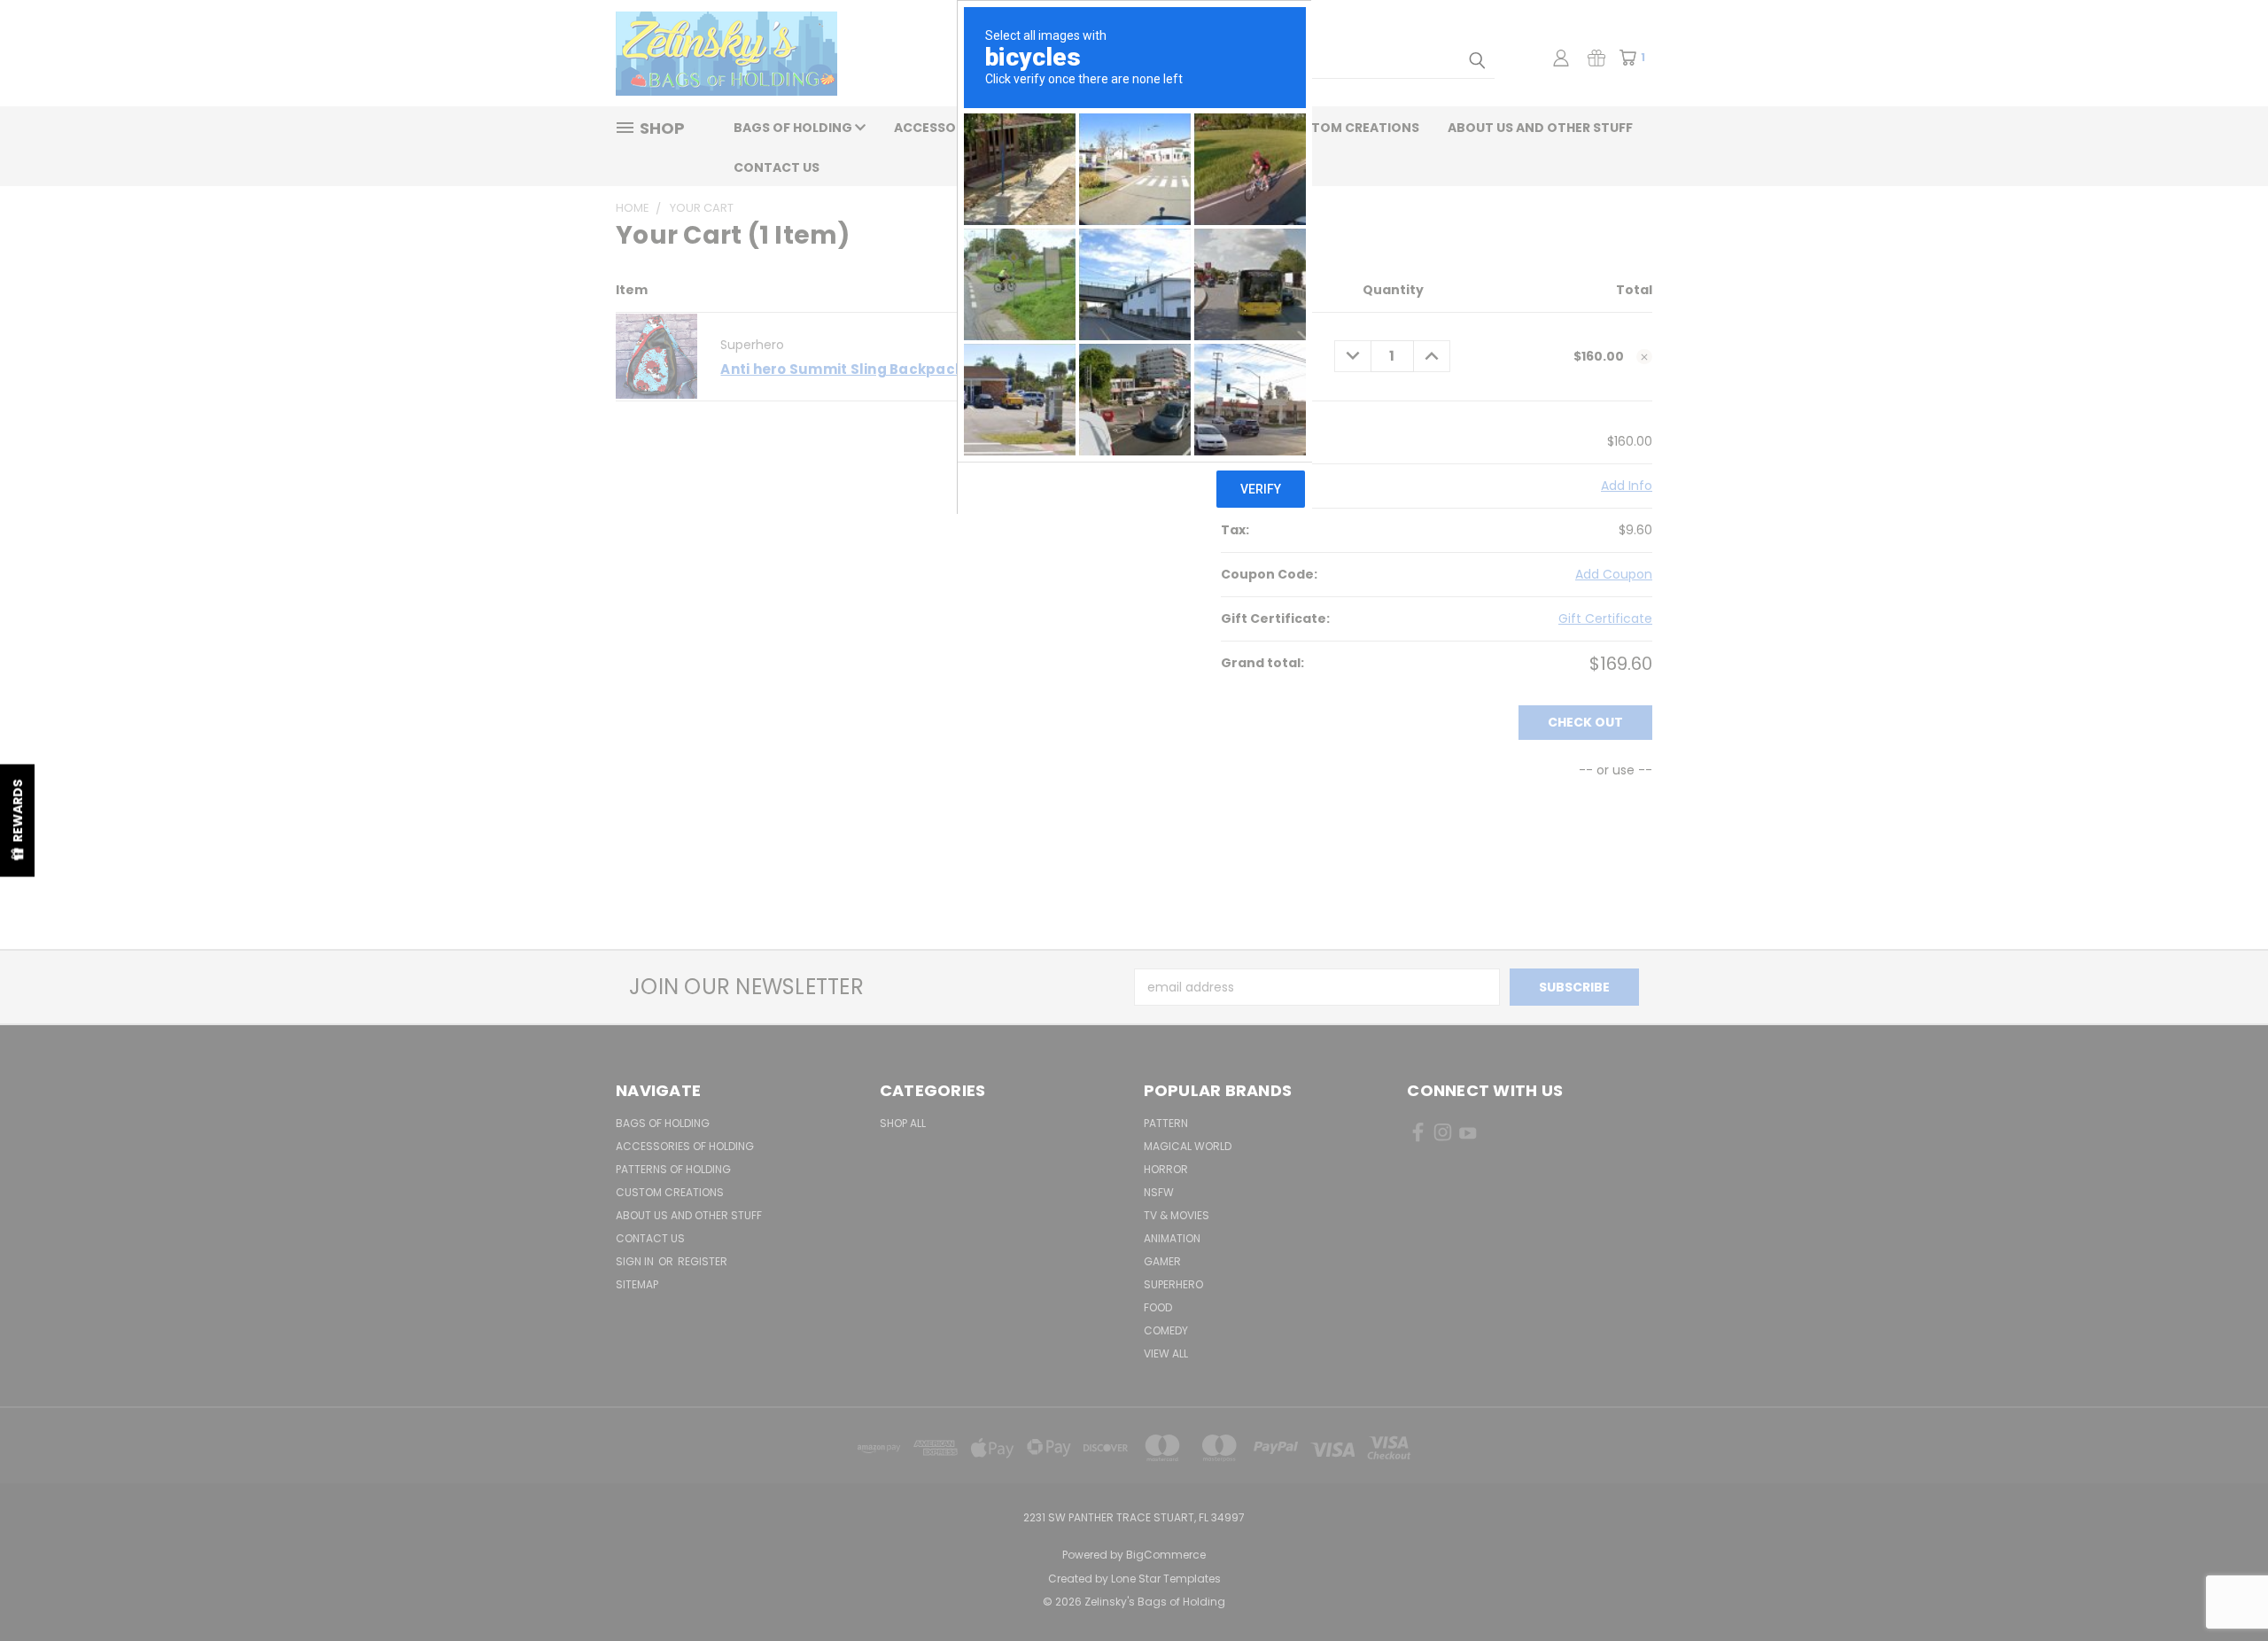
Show (17, 821)
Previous (2221, 1586)
